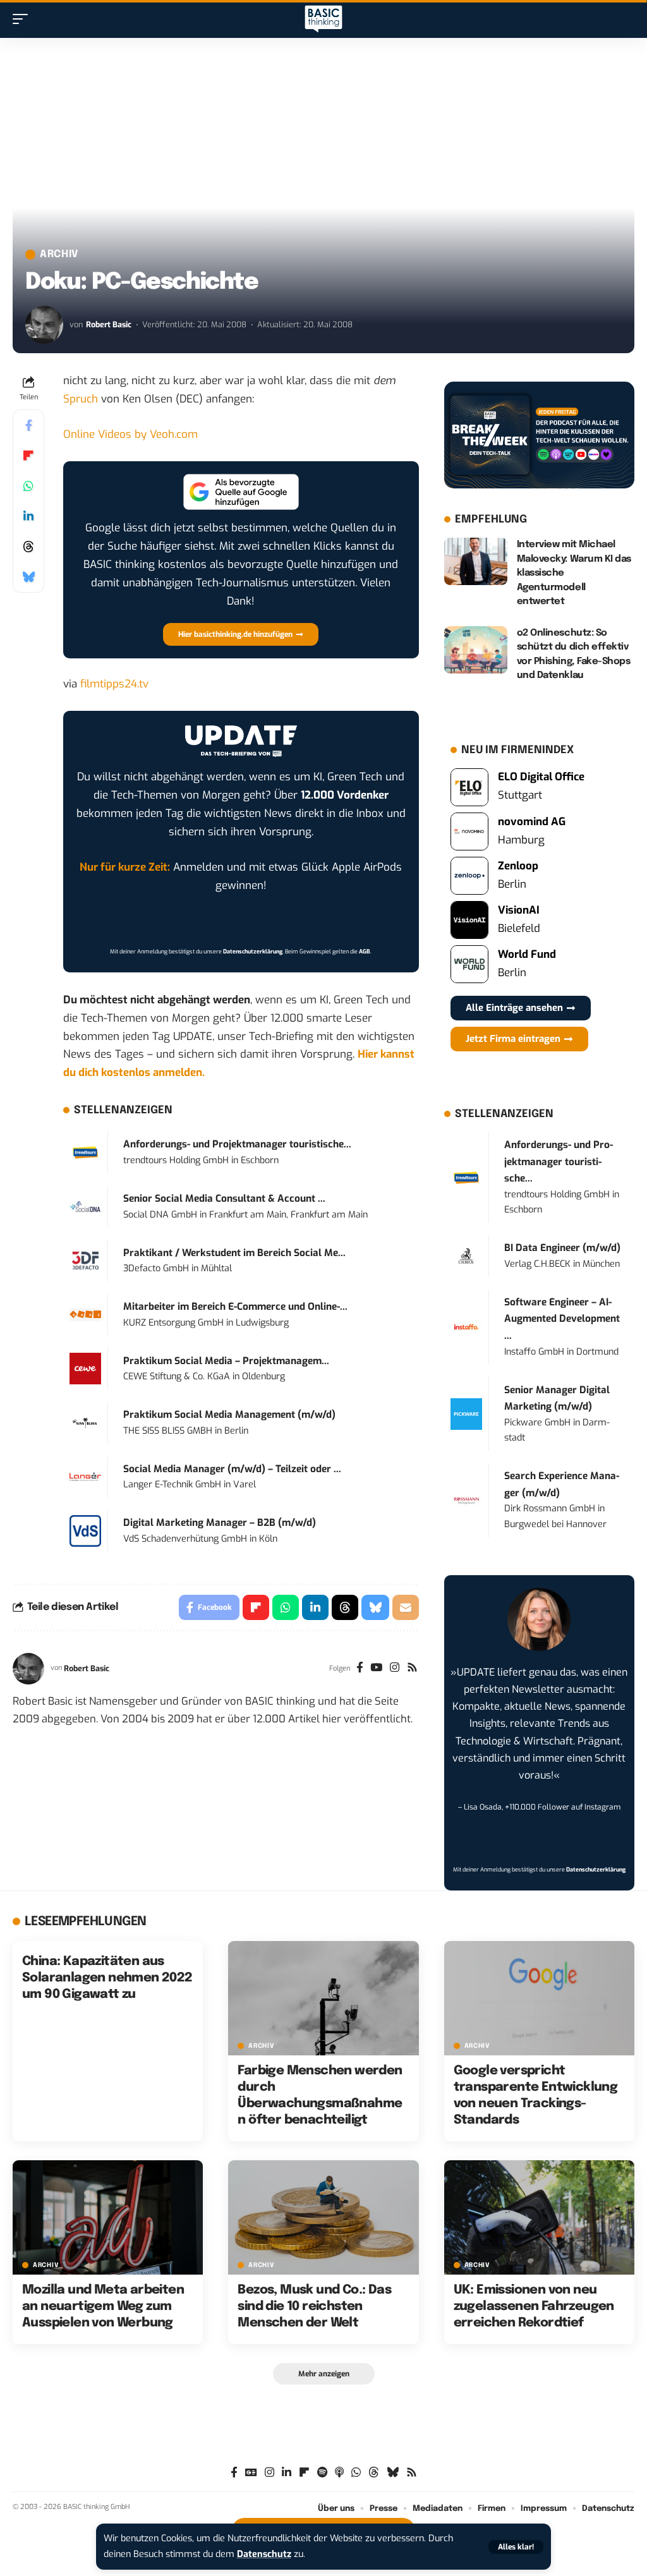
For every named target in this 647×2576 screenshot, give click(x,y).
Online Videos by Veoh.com (130, 434)
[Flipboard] (304, 2473)
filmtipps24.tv (114, 684)
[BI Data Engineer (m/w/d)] (466, 1256)
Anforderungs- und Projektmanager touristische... (237, 1144)
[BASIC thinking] (323, 19)
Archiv (59, 255)
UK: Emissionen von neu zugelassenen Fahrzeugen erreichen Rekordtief (534, 2307)
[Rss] (412, 1669)
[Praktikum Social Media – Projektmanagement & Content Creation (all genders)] (85, 1368)
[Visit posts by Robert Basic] (44, 325)
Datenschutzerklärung (253, 952)
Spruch (81, 399)
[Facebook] (360, 1669)
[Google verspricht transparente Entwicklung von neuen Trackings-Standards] (539, 1998)
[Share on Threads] (28, 547)
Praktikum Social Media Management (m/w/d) (229, 1415)
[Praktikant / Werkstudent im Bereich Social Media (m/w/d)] (85, 1260)
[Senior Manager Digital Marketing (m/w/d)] (466, 1414)
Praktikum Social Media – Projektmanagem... (226, 1361)
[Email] (406, 1607)
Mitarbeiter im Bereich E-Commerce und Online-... (235, 1307)
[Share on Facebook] (28, 425)
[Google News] (251, 2473)
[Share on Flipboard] (28, 456)
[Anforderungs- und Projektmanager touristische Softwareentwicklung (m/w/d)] (85, 1152)
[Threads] (374, 2473)
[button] (516, 2547)
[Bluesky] (393, 2473)
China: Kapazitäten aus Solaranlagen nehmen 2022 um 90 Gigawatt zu (107, 1978)
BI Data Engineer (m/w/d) (562, 1248)
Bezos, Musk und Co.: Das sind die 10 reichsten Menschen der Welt (314, 2307)
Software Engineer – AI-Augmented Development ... (562, 1319)
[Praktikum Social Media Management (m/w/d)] (85, 1422)
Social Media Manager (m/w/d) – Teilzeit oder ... (232, 1469)
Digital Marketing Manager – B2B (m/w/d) (220, 1523)
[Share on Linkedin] (28, 516)
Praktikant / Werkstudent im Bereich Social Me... (234, 1253)
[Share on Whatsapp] (28, 486)
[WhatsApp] (356, 2473)
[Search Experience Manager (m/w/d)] (466, 1500)
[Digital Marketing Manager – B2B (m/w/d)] (85, 1531)
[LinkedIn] (287, 2473)
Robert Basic (109, 324)
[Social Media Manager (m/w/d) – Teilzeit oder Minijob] (85, 1476)
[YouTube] (376, 1669)
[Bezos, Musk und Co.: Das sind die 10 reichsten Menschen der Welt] (323, 2217)
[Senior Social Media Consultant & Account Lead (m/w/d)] (85, 1206)
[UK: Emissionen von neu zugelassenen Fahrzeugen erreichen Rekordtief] (539, 2217)
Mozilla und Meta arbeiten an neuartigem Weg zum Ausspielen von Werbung (103, 2307)
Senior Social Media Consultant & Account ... (224, 1199)
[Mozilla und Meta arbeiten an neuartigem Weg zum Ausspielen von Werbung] (108, 2217)
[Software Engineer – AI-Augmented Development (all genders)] (466, 1327)
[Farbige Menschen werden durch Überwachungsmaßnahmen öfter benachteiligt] (323, 1998)
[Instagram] (395, 1669)
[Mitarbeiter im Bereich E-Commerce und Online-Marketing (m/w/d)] (85, 1314)
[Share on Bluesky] (28, 577)
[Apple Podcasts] (339, 2473)
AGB (365, 952)
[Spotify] (322, 2473)
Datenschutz (264, 2554)
